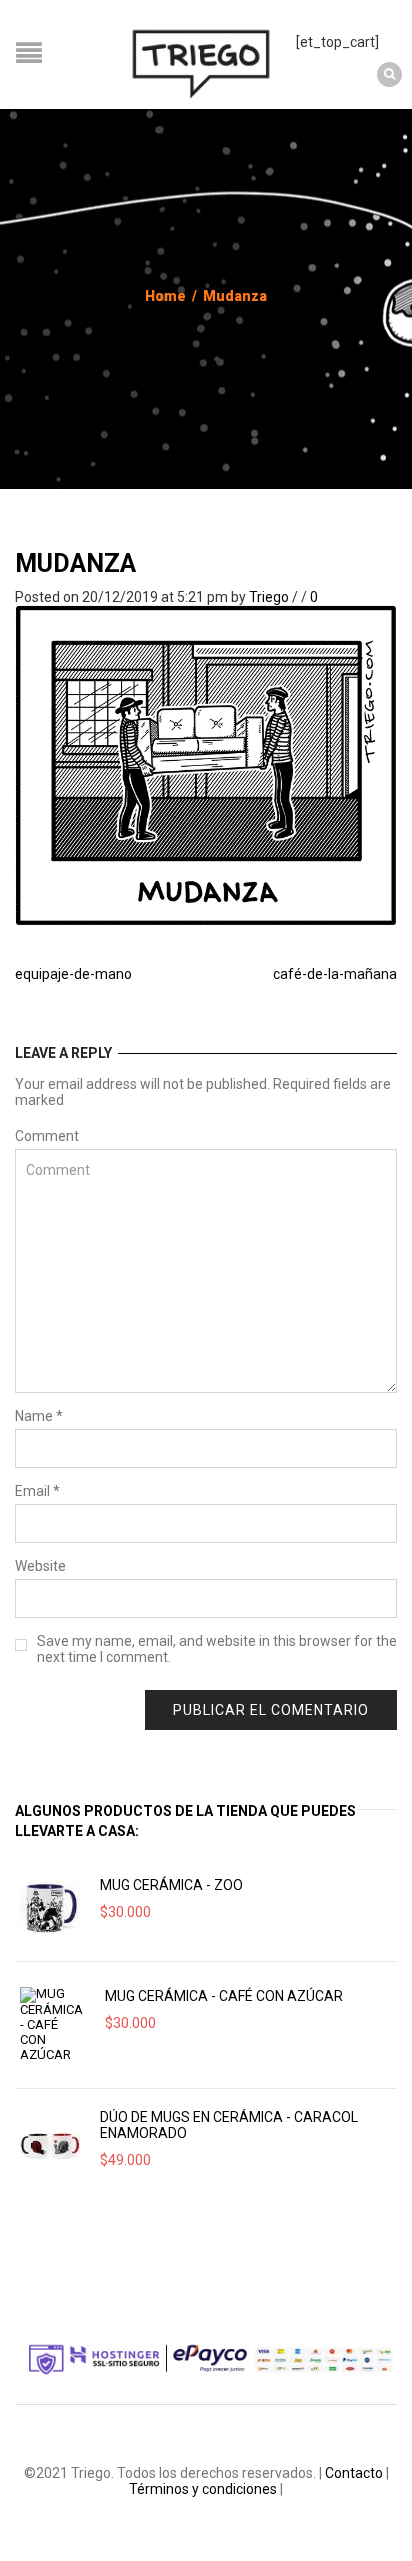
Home (165, 296)
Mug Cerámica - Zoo (171, 1885)
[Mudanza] (206, 765)
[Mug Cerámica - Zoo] (50, 1906)
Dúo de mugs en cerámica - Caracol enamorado (229, 2125)
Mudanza (75, 563)
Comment (47, 1136)
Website (40, 1566)
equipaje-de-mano (73, 974)
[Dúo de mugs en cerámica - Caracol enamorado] (50, 2144)
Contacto (354, 2473)
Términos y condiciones (203, 2489)
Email (37, 1491)
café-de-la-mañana (335, 974)
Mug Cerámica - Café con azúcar (224, 1996)
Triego (269, 597)
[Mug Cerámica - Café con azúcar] (52, 2024)
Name (39, 1416)
